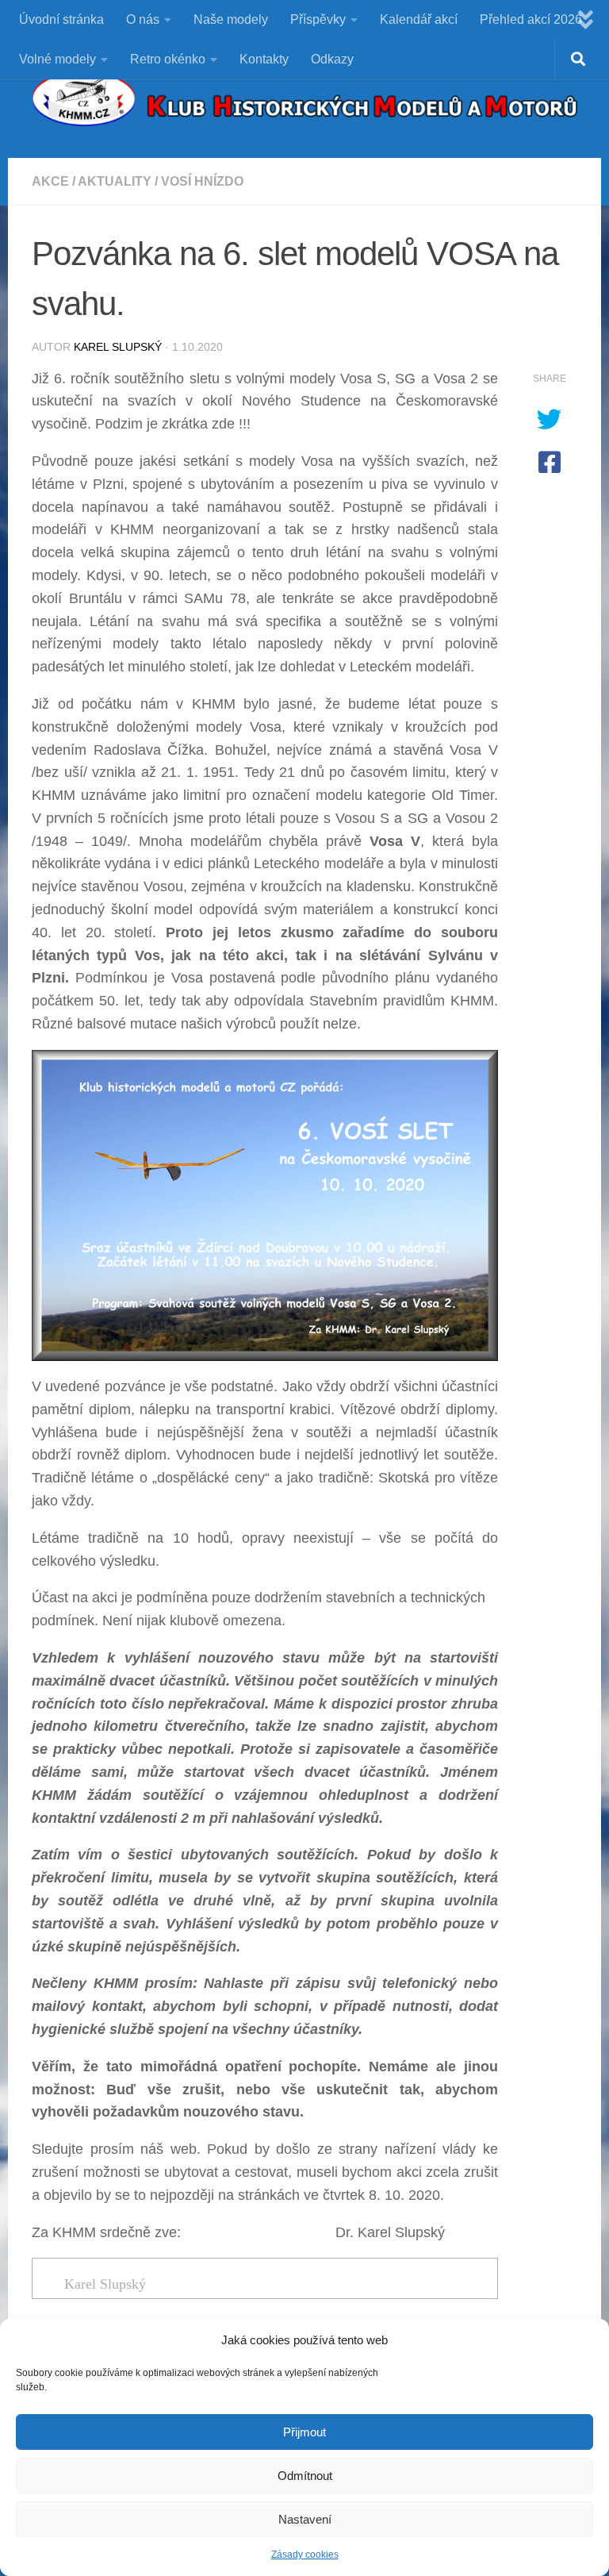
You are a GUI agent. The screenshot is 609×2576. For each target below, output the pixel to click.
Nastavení (305, 2519)
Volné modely (57, 59)
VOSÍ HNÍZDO (202, 181)
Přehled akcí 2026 (531, 19)
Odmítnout (305, 2476)
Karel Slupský (118, 347)
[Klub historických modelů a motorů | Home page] (304, 99)
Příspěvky (318, 19)
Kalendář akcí (419, 19)
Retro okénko (168, 59)
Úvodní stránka (61, 19)
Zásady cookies (305, 2555)
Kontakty (264, 59)
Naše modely (231, 19)
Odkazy (332, 59)
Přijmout (304, 2432)
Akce (50, 181)
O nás (143, 19)
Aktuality (115, 181)
